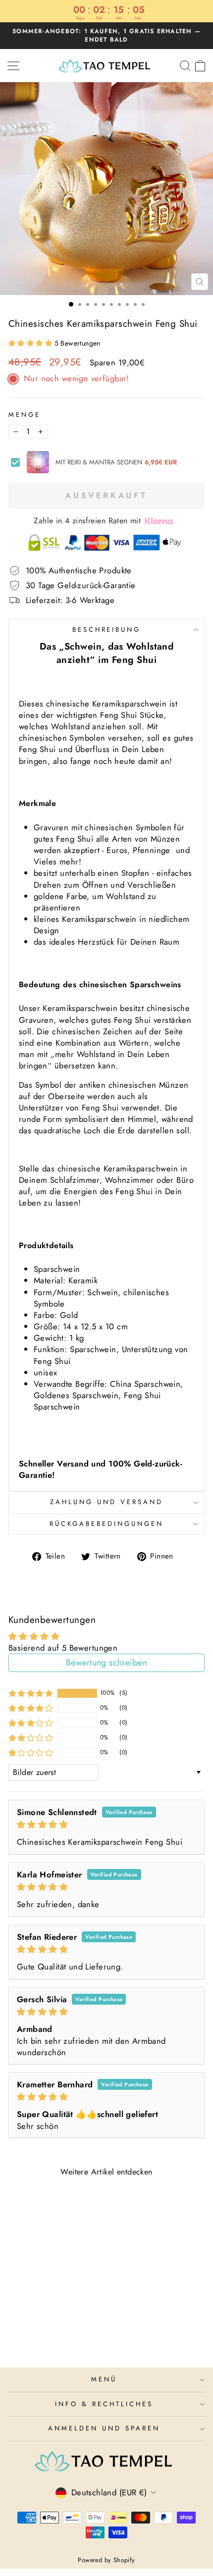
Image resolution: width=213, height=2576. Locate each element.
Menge (25, 415)
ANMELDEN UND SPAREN (104, 2428)
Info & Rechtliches (104, 2404)
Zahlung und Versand (106, 1502)
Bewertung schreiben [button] (106, 1663)
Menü (104, 2379)
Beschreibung (107, 630)
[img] (106, 1825)
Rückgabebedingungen (106, 1524)
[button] (31, 343)
